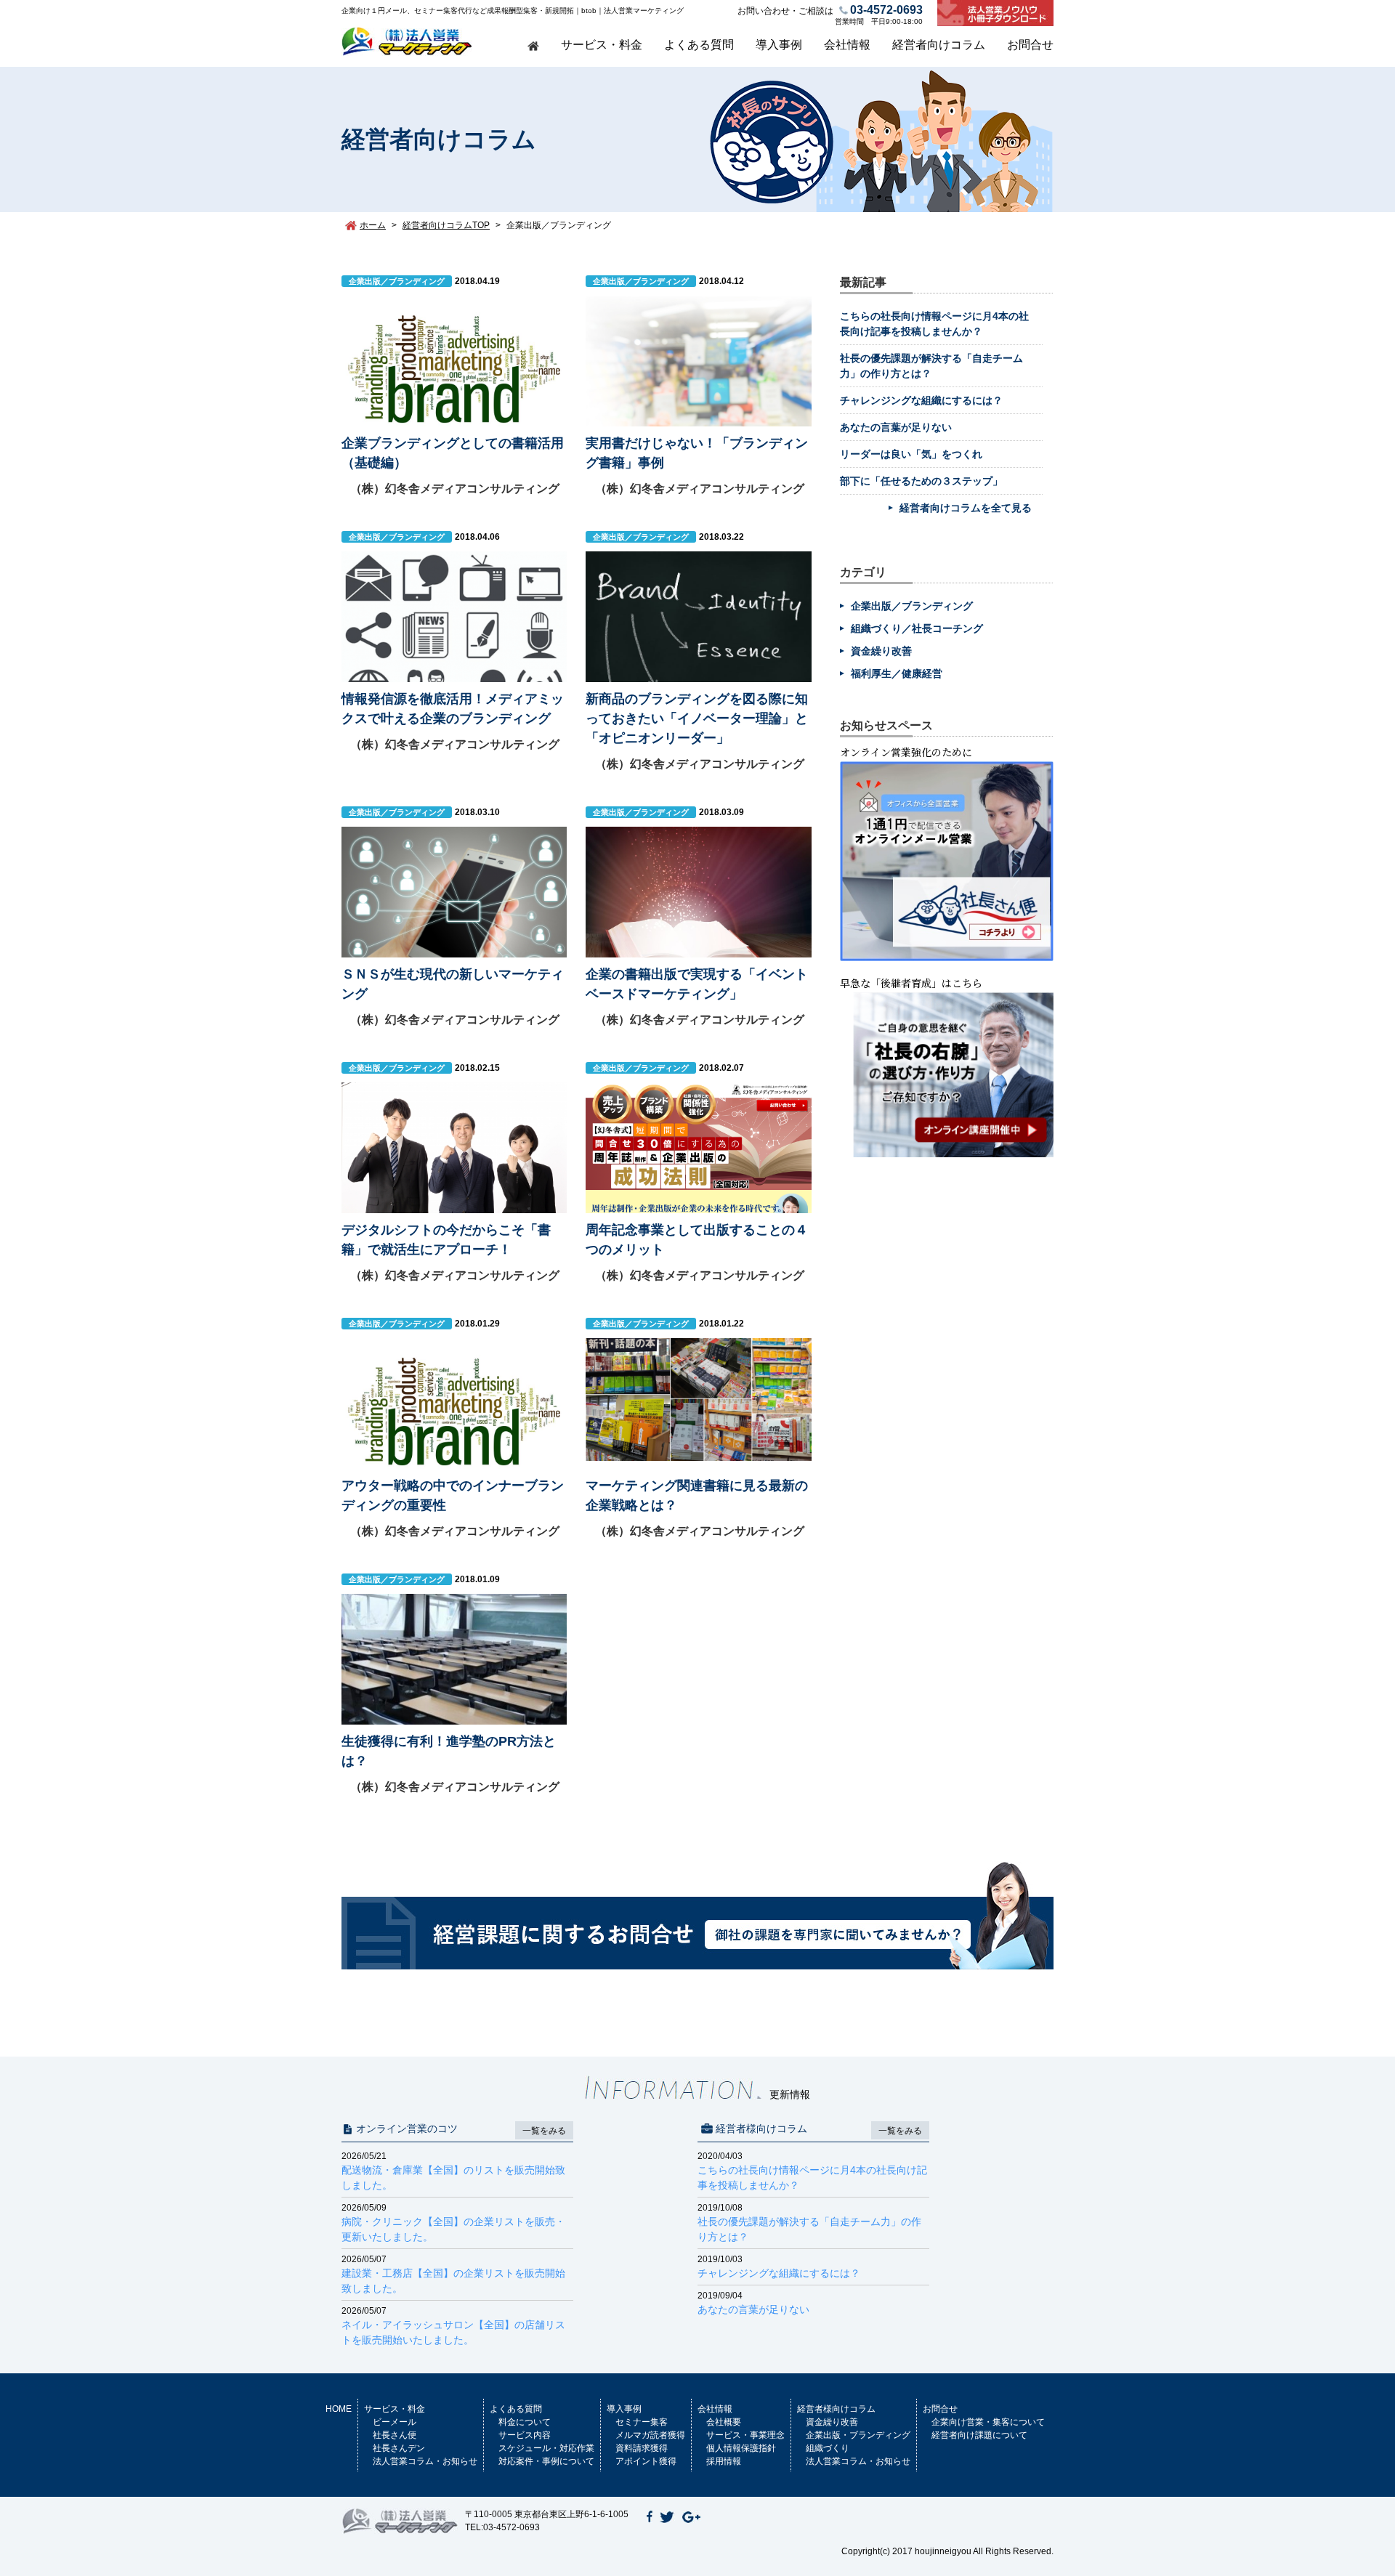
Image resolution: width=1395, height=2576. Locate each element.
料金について (525, 2422)
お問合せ (1030, 45)
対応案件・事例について (546, 2461)
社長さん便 (395, 2435)
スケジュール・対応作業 (546, 2448)
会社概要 (724, 2422)
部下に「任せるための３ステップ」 (921, 481)
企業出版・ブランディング (858, 2435)
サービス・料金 (602, 45)
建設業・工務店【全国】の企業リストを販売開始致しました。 (453, 2274)
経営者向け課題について (979, 2435)
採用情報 (724, 2461)
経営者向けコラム (939, 45)
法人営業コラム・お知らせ (425, 2461)
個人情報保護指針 (741, 2448)
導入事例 (779, 45)
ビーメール (395, 2422)
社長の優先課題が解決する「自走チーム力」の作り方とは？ (809, 2223)
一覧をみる (544, 2131)
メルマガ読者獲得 (650, 2435)
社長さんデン (399, 2448)
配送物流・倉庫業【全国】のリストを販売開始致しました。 (453, 2171)
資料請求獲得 (642, 2448)
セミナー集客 (642, 2422)
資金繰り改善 (881, 651)
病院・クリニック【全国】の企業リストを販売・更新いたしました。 (453, 2223)
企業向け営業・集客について (988, 2422)
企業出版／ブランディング (912, 606)
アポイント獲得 (646, 2461)
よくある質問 (699, 45)
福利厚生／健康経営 (897, 673)
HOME (339, 2409)
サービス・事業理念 (745, 2435)
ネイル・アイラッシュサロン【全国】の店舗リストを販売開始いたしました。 (453, 2326)
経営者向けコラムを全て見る (966, 508)
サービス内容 (525, 2435)
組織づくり (828, 2448)
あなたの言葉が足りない (896, 427)
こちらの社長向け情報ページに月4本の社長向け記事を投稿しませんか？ (812, 2171)
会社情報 (847, 45)
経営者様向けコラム (836, 2409)
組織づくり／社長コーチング (917, 628)
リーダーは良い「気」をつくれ (911, 454)
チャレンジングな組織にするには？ (921, 400)
